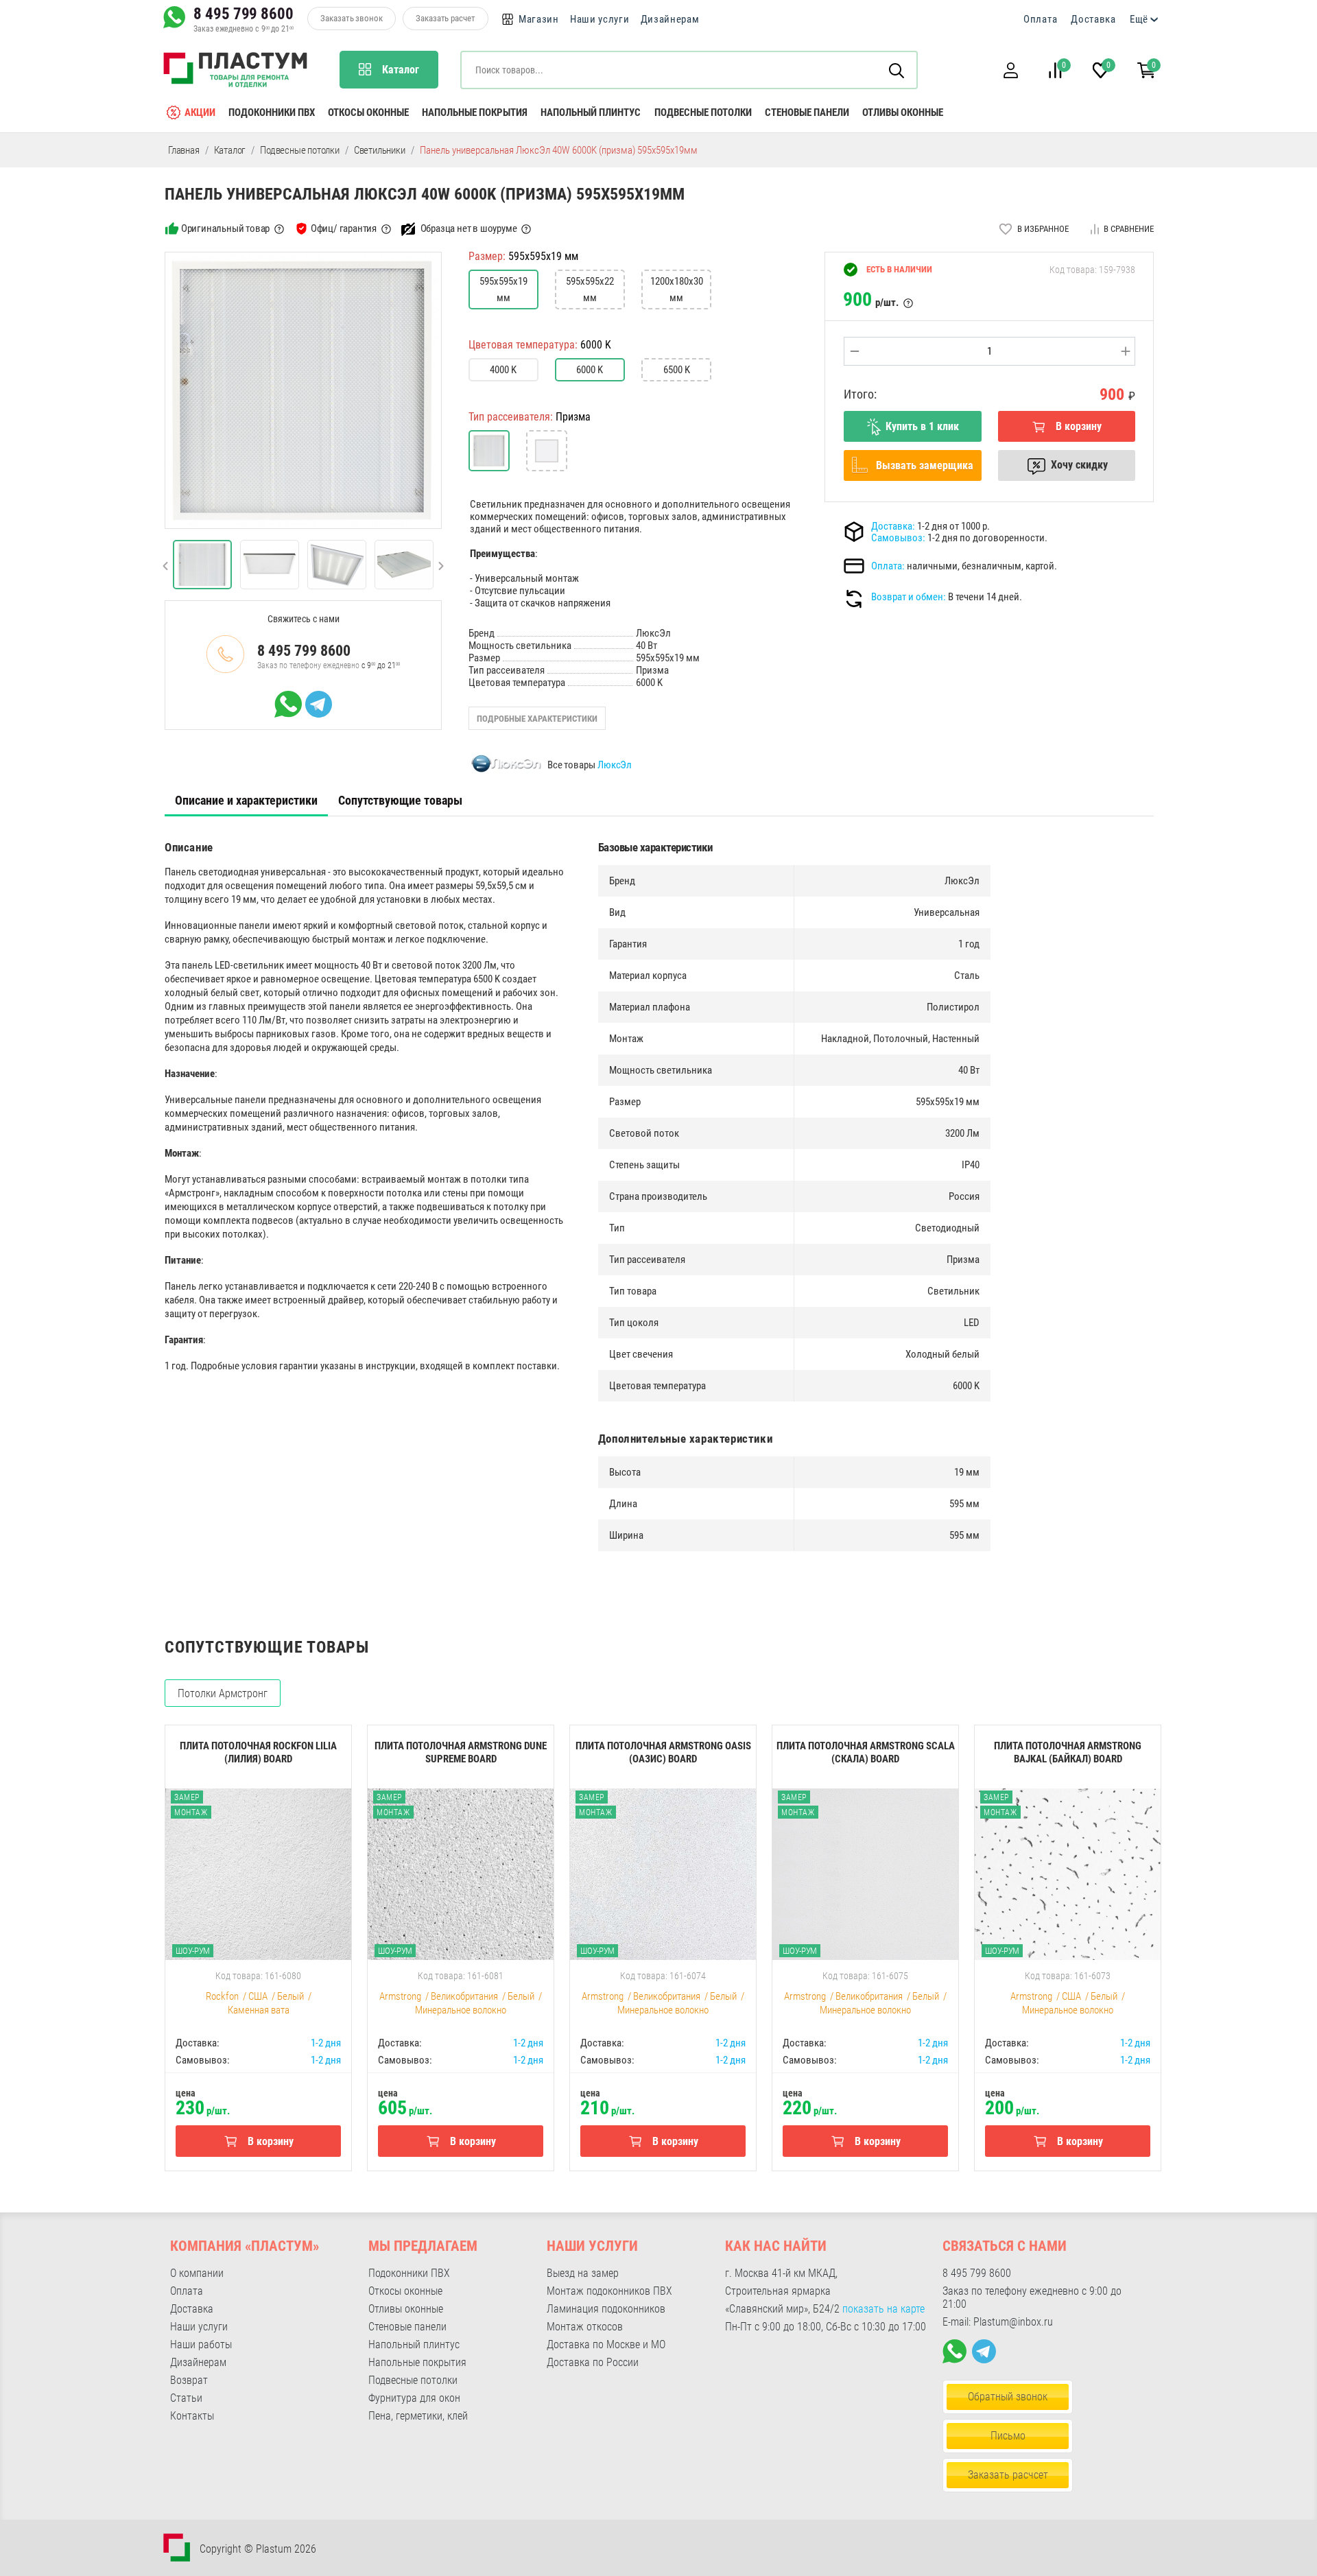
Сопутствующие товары (400, 800)
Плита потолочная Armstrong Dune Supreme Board (461, 1752)
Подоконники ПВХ (272, 113)
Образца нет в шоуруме (469, 228)
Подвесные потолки (703, 113)
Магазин (539, 19)
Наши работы (201, 2344)
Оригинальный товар (225, 228)
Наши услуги (600, 19)
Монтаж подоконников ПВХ (609, 2291)
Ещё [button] (1139, 19)
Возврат (189, 2380)
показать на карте (883, 2309)
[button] (1010, 70)
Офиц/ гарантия (344, 228)
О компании (197, 2273)
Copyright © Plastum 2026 (258, 2549)
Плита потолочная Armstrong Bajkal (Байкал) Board (1068, 1752)
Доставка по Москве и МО (606, 2344)
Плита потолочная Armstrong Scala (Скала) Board (866, 1752)
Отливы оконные (903, 113)
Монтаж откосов (585, 2327)
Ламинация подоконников (606, 2309)
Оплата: (888, 566)
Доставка (1093, 19)
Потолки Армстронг (223, 1693)
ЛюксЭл (615, 765)
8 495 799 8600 (244, 14)
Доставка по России (593, 2362)
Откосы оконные (368, 113)
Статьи (186, 2398)
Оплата (1040, 19)
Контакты (192, 2416)
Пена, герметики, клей (418, 2416)
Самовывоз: (898, 538)
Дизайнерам (670, 19)
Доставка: (893, 526)
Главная (184, 150)
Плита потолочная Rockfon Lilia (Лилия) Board (258, 1752)
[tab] (246, 801)
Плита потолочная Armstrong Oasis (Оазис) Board (663, 1752)
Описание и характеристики (246, 800)
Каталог (230, 150)
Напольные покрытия (475, 113)
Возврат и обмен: (909, 597)
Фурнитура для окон (414, 2398)
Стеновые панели (807, 113)
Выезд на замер (583, 2273)
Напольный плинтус (591, 113)
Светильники (380, 150)
